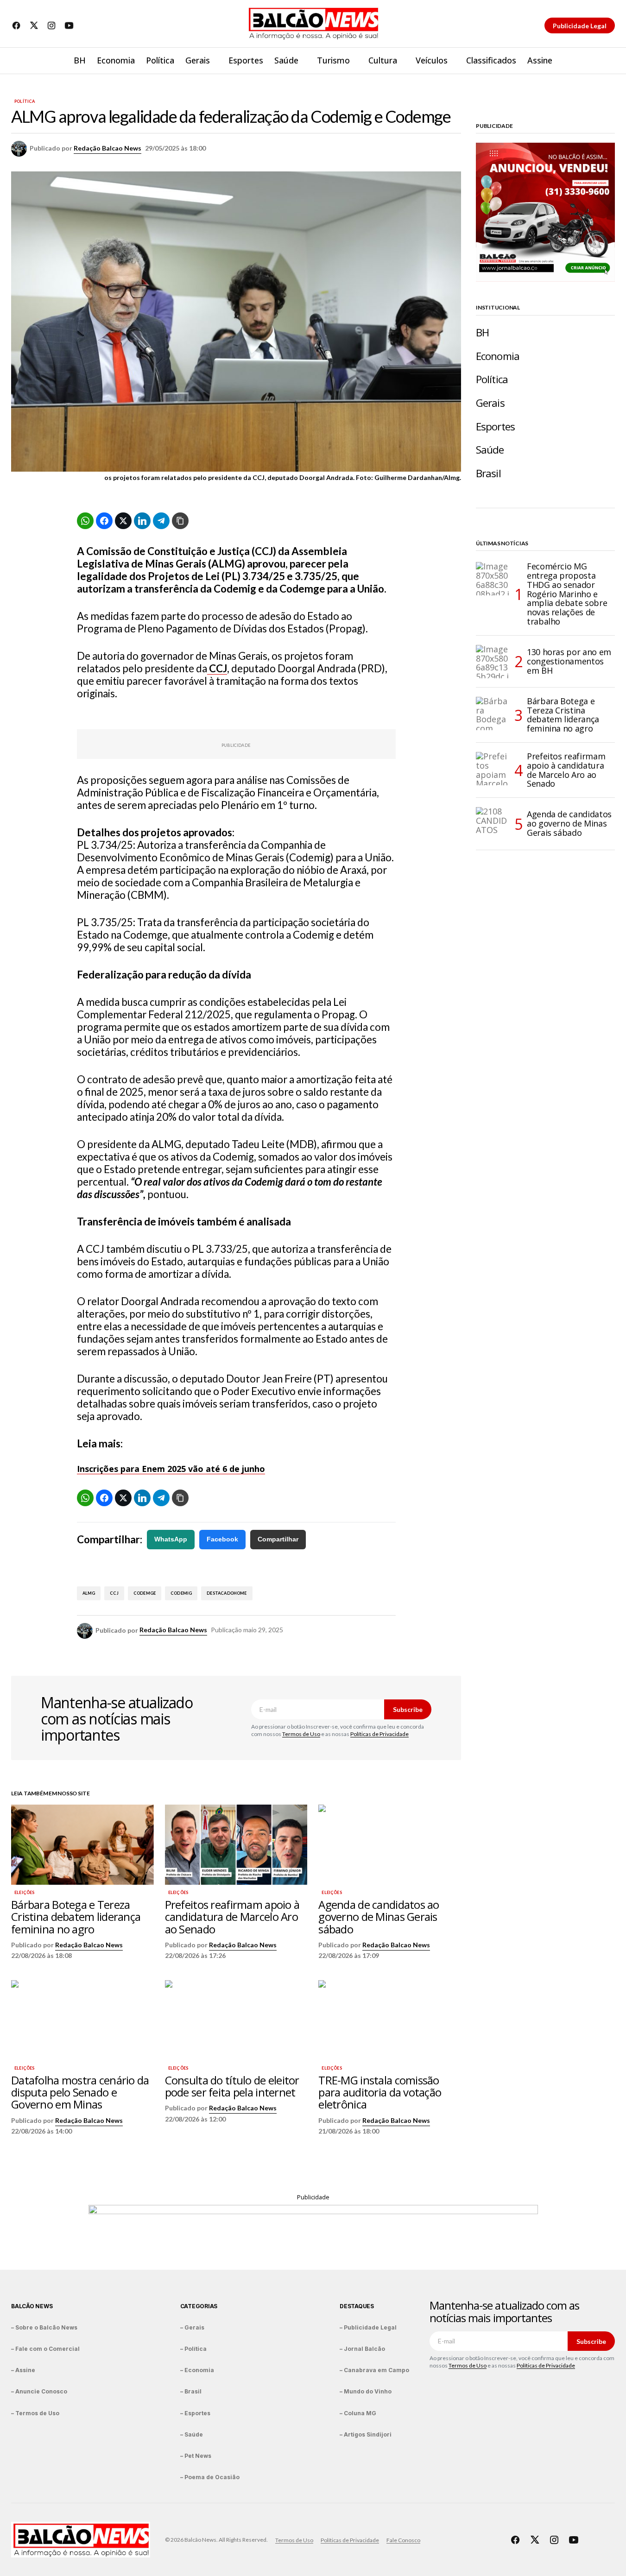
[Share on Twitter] (123, 521)
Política (25, 101)
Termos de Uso (301, 1734)
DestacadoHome (227, 1593)
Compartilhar (278, 1539)
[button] (607, 61)
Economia (498, 356)
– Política (193, 2349)
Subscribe (408, 1709)
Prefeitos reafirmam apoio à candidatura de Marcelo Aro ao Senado (566, 770)
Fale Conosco (403, 2540)
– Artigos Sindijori (366, 2434)
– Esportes (195, 2413)
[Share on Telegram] (161, 521)
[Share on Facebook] (104, 521)
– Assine (23, 2370)
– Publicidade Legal (368, 2327)
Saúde (490, 450)
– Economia (197, 2370)
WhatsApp (171, 1539)
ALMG (89, 1593)
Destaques (357, 2306)
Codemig (181, 1593)
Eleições (24, 1893)
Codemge (145, 1593)
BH (482, 332)
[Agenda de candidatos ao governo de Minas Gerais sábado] (390, 1845)
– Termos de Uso (35, 2413)
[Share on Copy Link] (180, 521)
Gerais (490, 403)
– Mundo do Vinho (366, 2391)
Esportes (495, 426)
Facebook (222, 1539)
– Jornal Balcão (362, 2349)
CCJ (114, 1593)
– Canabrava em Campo (374, 2370)
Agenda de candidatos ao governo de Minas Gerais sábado (569, 823)
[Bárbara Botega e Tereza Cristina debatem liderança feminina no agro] (82, 1845)
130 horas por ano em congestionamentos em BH (569, 661)
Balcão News (32, 2306)
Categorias (199, 2306)
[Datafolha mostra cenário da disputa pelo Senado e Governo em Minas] (82, 2020)
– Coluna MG (358, 2413)
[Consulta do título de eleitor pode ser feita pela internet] (236, 2020)
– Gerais (192, 2327)
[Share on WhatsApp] (85, 521)
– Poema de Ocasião (210, 2477)
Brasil (488, 473)
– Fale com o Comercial (45, 2349)
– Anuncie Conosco (39, 2391)
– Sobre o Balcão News (44, 2327)
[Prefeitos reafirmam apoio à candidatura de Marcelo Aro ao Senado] (236, 1845)
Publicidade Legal (580, 26)
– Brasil (191, 2391)
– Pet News (196, 2456)
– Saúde (192, 2434)
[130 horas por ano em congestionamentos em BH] (493, 662)
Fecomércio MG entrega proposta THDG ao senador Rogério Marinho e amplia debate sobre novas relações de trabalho (567, 594)
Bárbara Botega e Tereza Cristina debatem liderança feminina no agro (563, 715)
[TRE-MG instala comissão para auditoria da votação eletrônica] (390, 2020)
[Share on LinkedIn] (142, 521)
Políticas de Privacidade (379, 1734)
